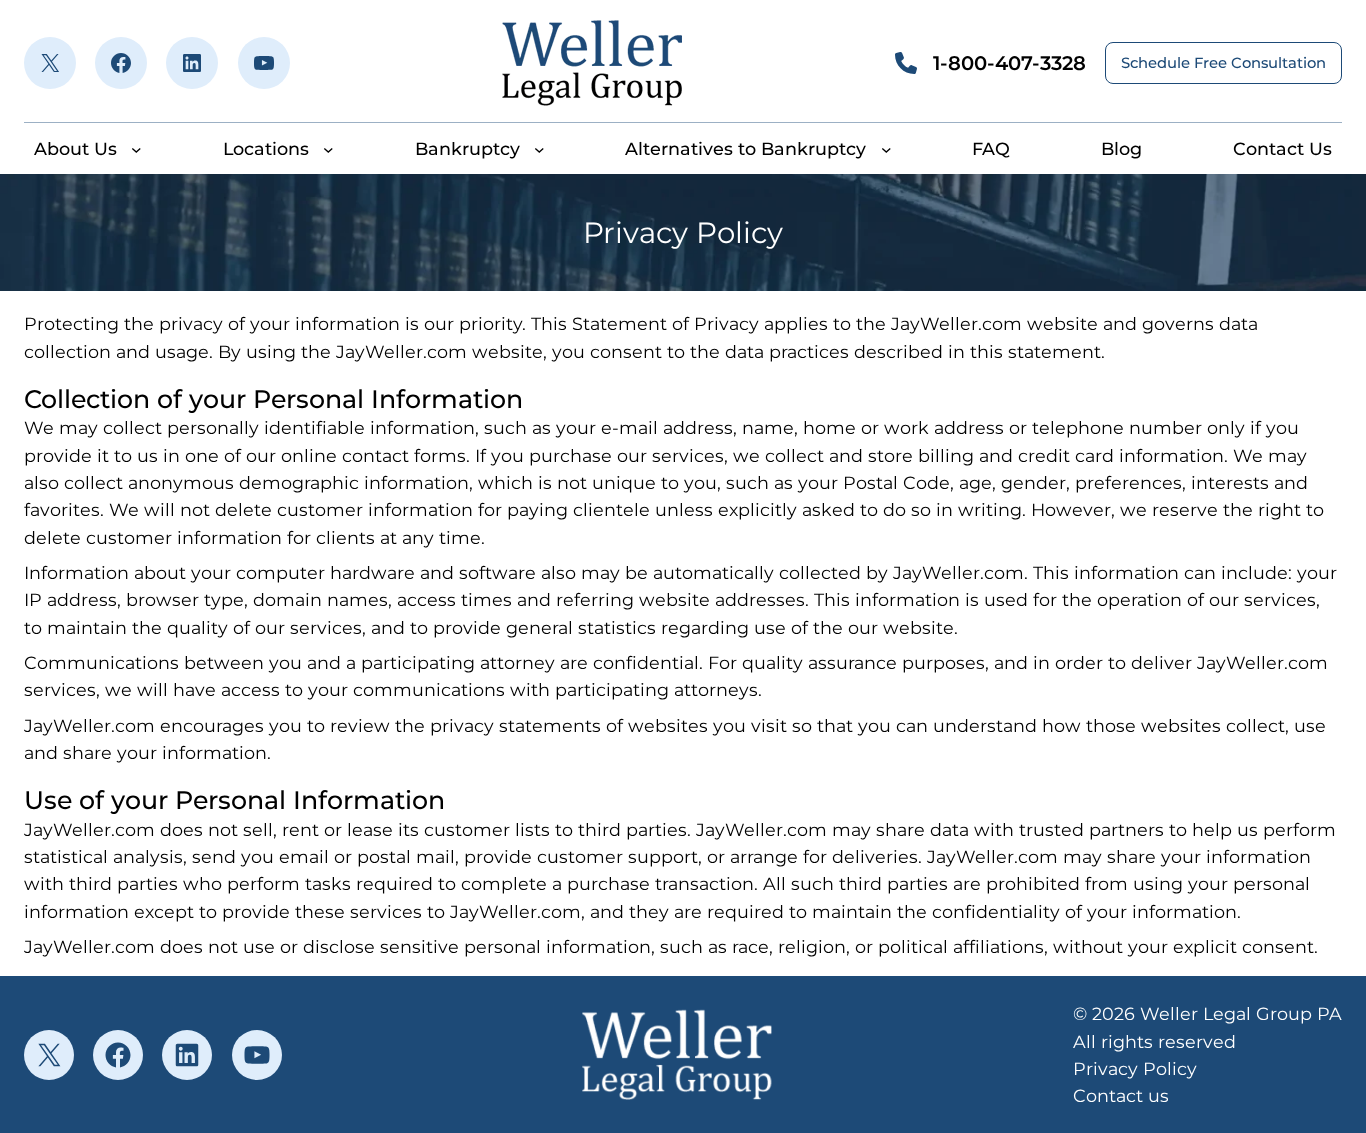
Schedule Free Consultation (1223, 63)
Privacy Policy (1135, 1068)
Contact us (1121, 1095)
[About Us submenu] (136, 148)
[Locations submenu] (328, 148)
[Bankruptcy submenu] (539, 148)
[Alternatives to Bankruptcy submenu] (886, 148)
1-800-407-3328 (1009, 63)
